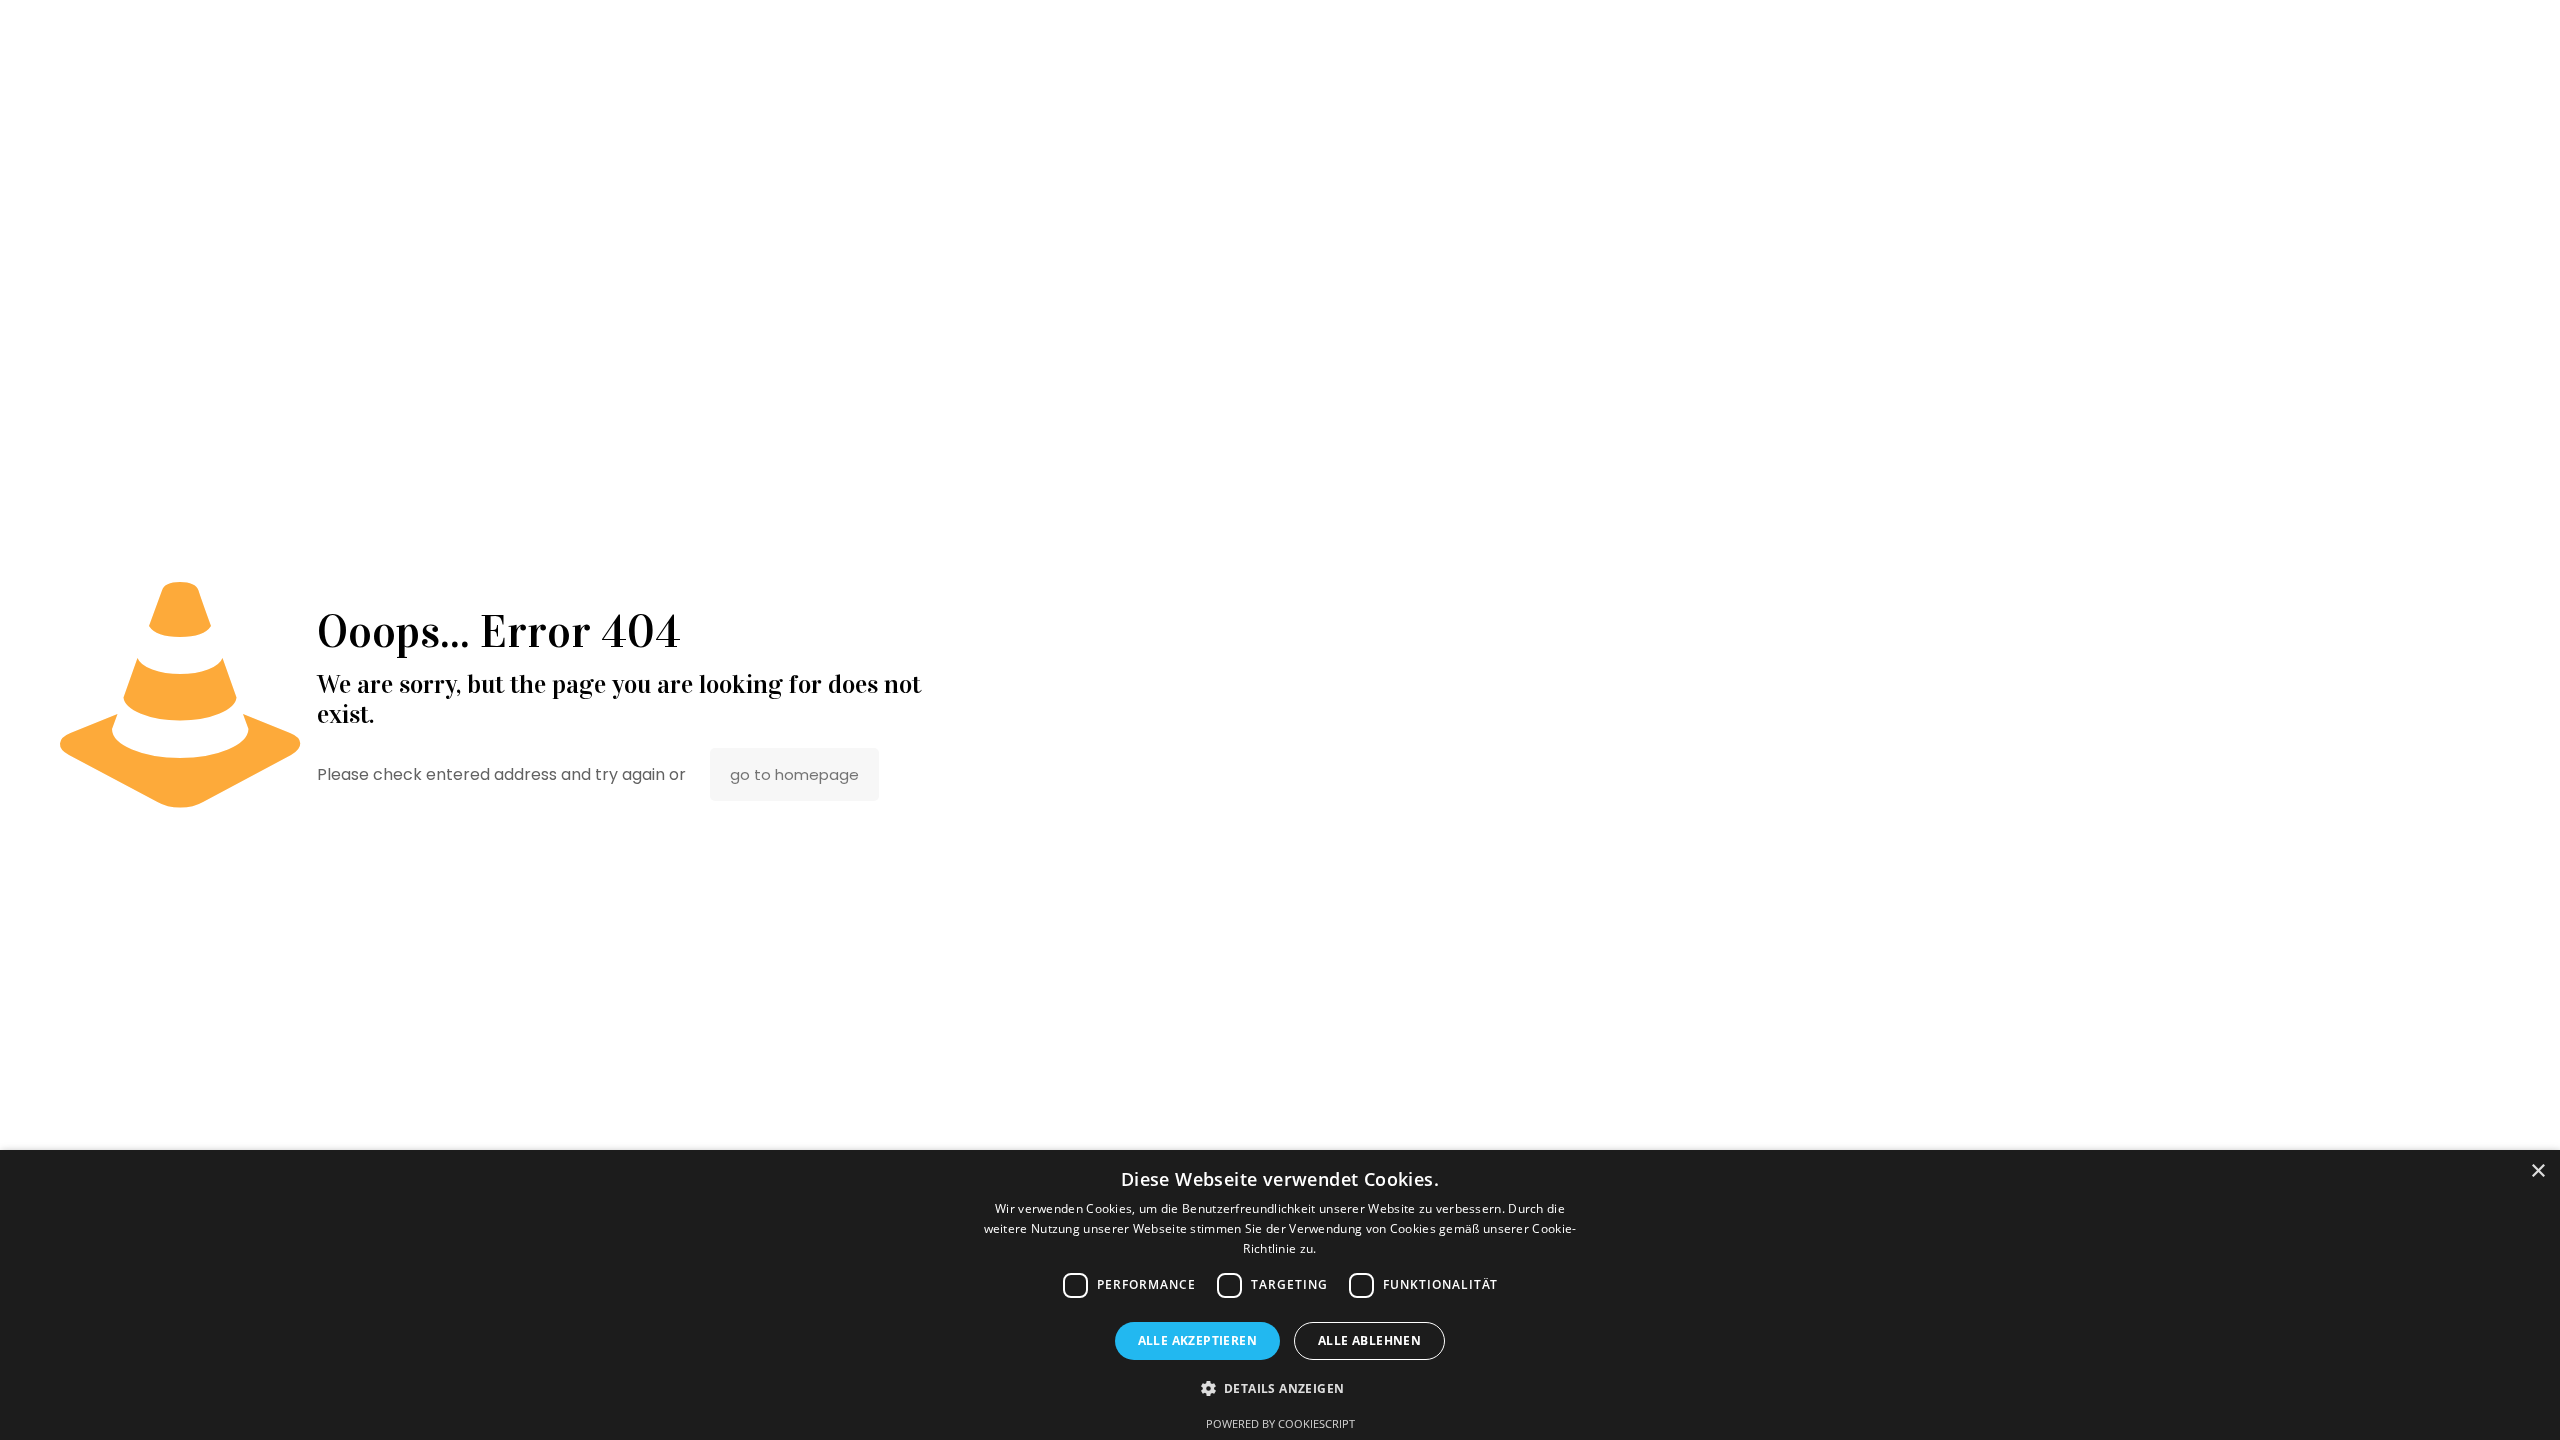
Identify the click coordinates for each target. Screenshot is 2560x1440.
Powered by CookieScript (1280, 1423)
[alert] (1280, 1295)
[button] (1280, 1388)
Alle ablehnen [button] (1369, 1340)
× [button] (2537, 1171)
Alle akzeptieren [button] (1197, 1340)
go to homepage (794, 774)
